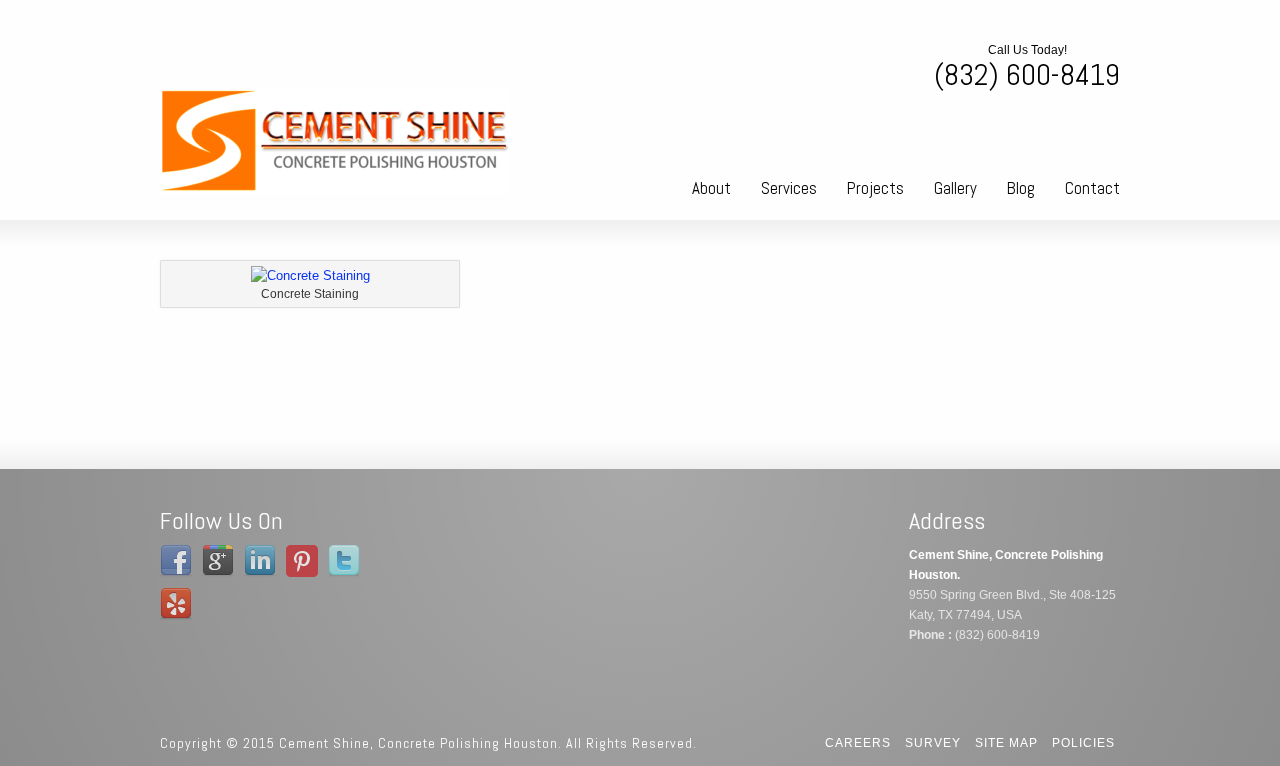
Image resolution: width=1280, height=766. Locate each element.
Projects (875, 188)
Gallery (955, 188)
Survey (933, 743)
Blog (1021, 188)
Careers (858, 743)
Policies (1083, 743)
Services (789, 188)
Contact (1092, 188)
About (711, 188)
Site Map (1006, 743)
